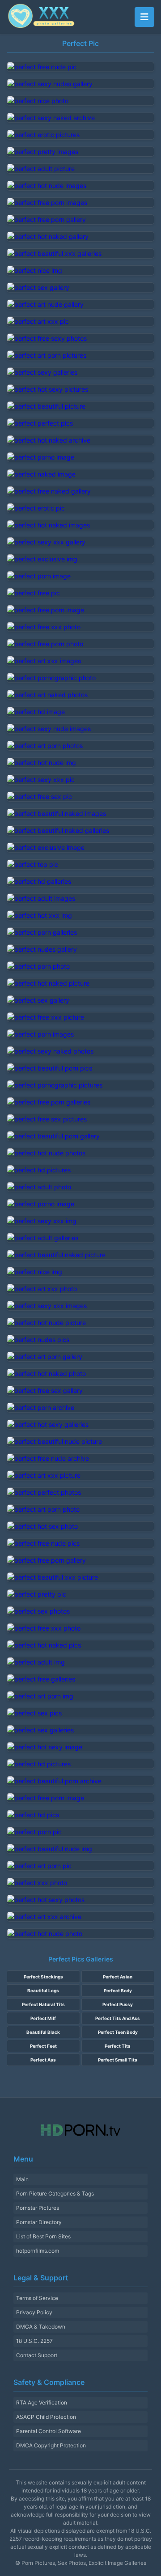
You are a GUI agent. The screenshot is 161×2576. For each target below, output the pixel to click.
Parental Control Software (49, 2431)
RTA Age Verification (42, 2402)
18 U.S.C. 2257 (34, 2341)
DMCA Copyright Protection (51, 2445)
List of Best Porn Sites (43, 2236)
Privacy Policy (34, 2312)
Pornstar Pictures (38, 2208)
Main (22, 2179)
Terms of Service (37, 2298)
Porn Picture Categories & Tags (55, 2193)
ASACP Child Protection (46, 2417)
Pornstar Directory (39, 2222)
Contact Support (37, 2355)
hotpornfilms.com (38, 2251)
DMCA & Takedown (41, 2327)
